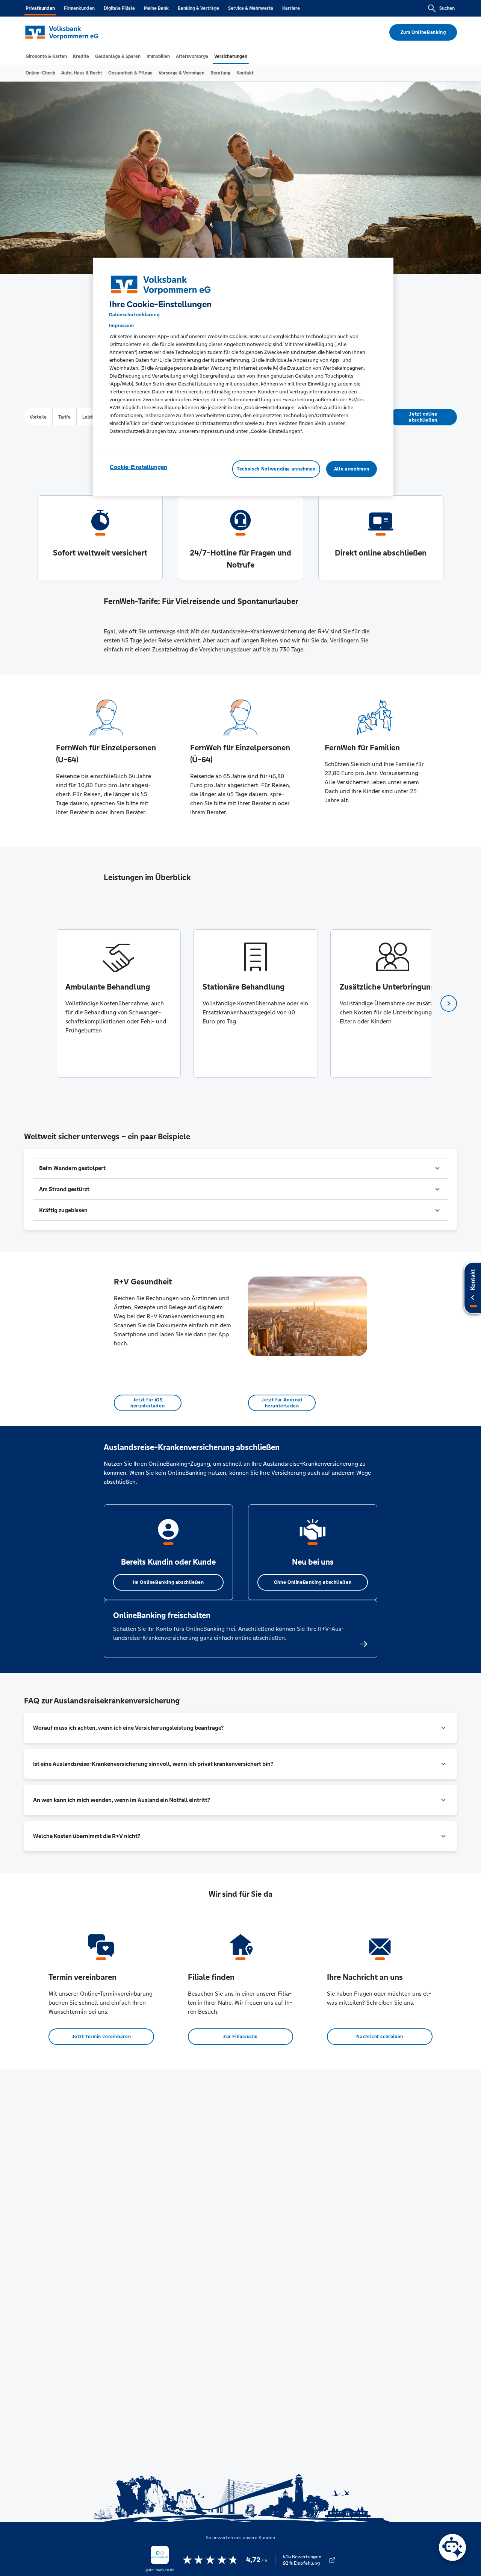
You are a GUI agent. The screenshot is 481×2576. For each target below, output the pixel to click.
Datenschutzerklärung (134, 315)
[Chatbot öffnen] (452, 2547)
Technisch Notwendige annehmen (276, 469)
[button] (240, 1168)
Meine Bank (156, 8)
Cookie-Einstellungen (138, 467)
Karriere (291, 8)
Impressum (121, 326)
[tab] (46, 56)
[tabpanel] (118, 1003)
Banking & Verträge (198, 8)
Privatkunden (40, 8)
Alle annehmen (352, 469)
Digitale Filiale (119, 8)
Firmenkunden (79, 8)
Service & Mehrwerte (251, 8)
